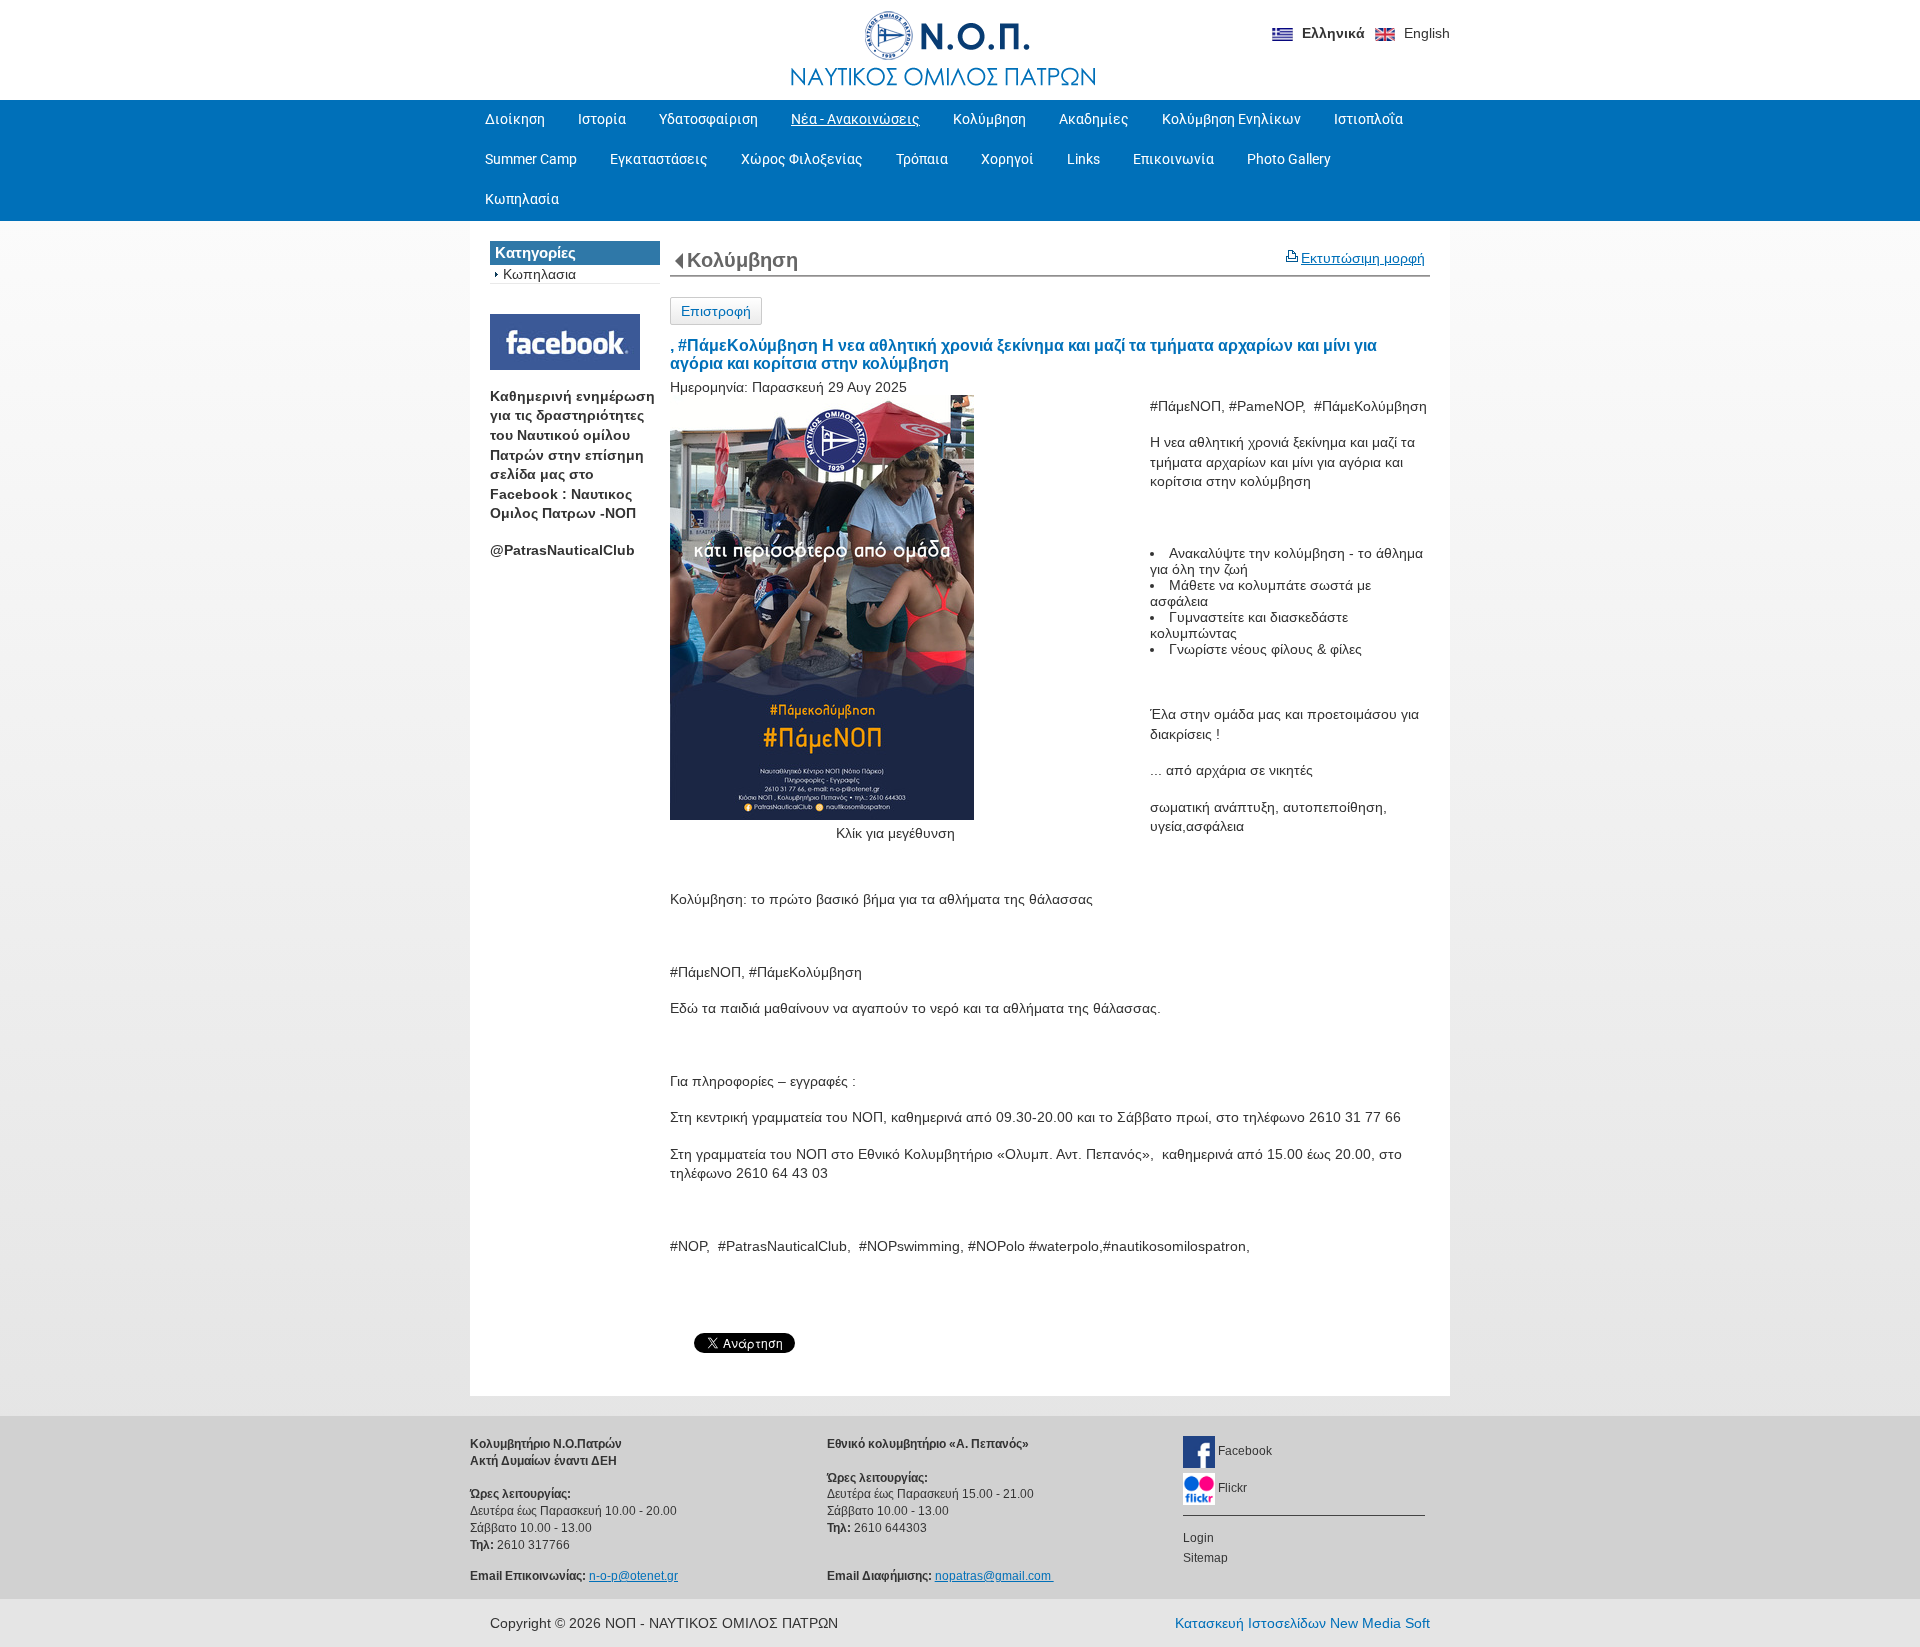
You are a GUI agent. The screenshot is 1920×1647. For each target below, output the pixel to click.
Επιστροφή (716, 311)
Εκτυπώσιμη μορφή (1363, 258)
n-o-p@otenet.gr (633, 1576)
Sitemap (1205, 1558)
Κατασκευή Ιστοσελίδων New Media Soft (1302, 1623)
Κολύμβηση (742, 260)
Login (1198, 1538)
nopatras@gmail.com (994, 1576)
